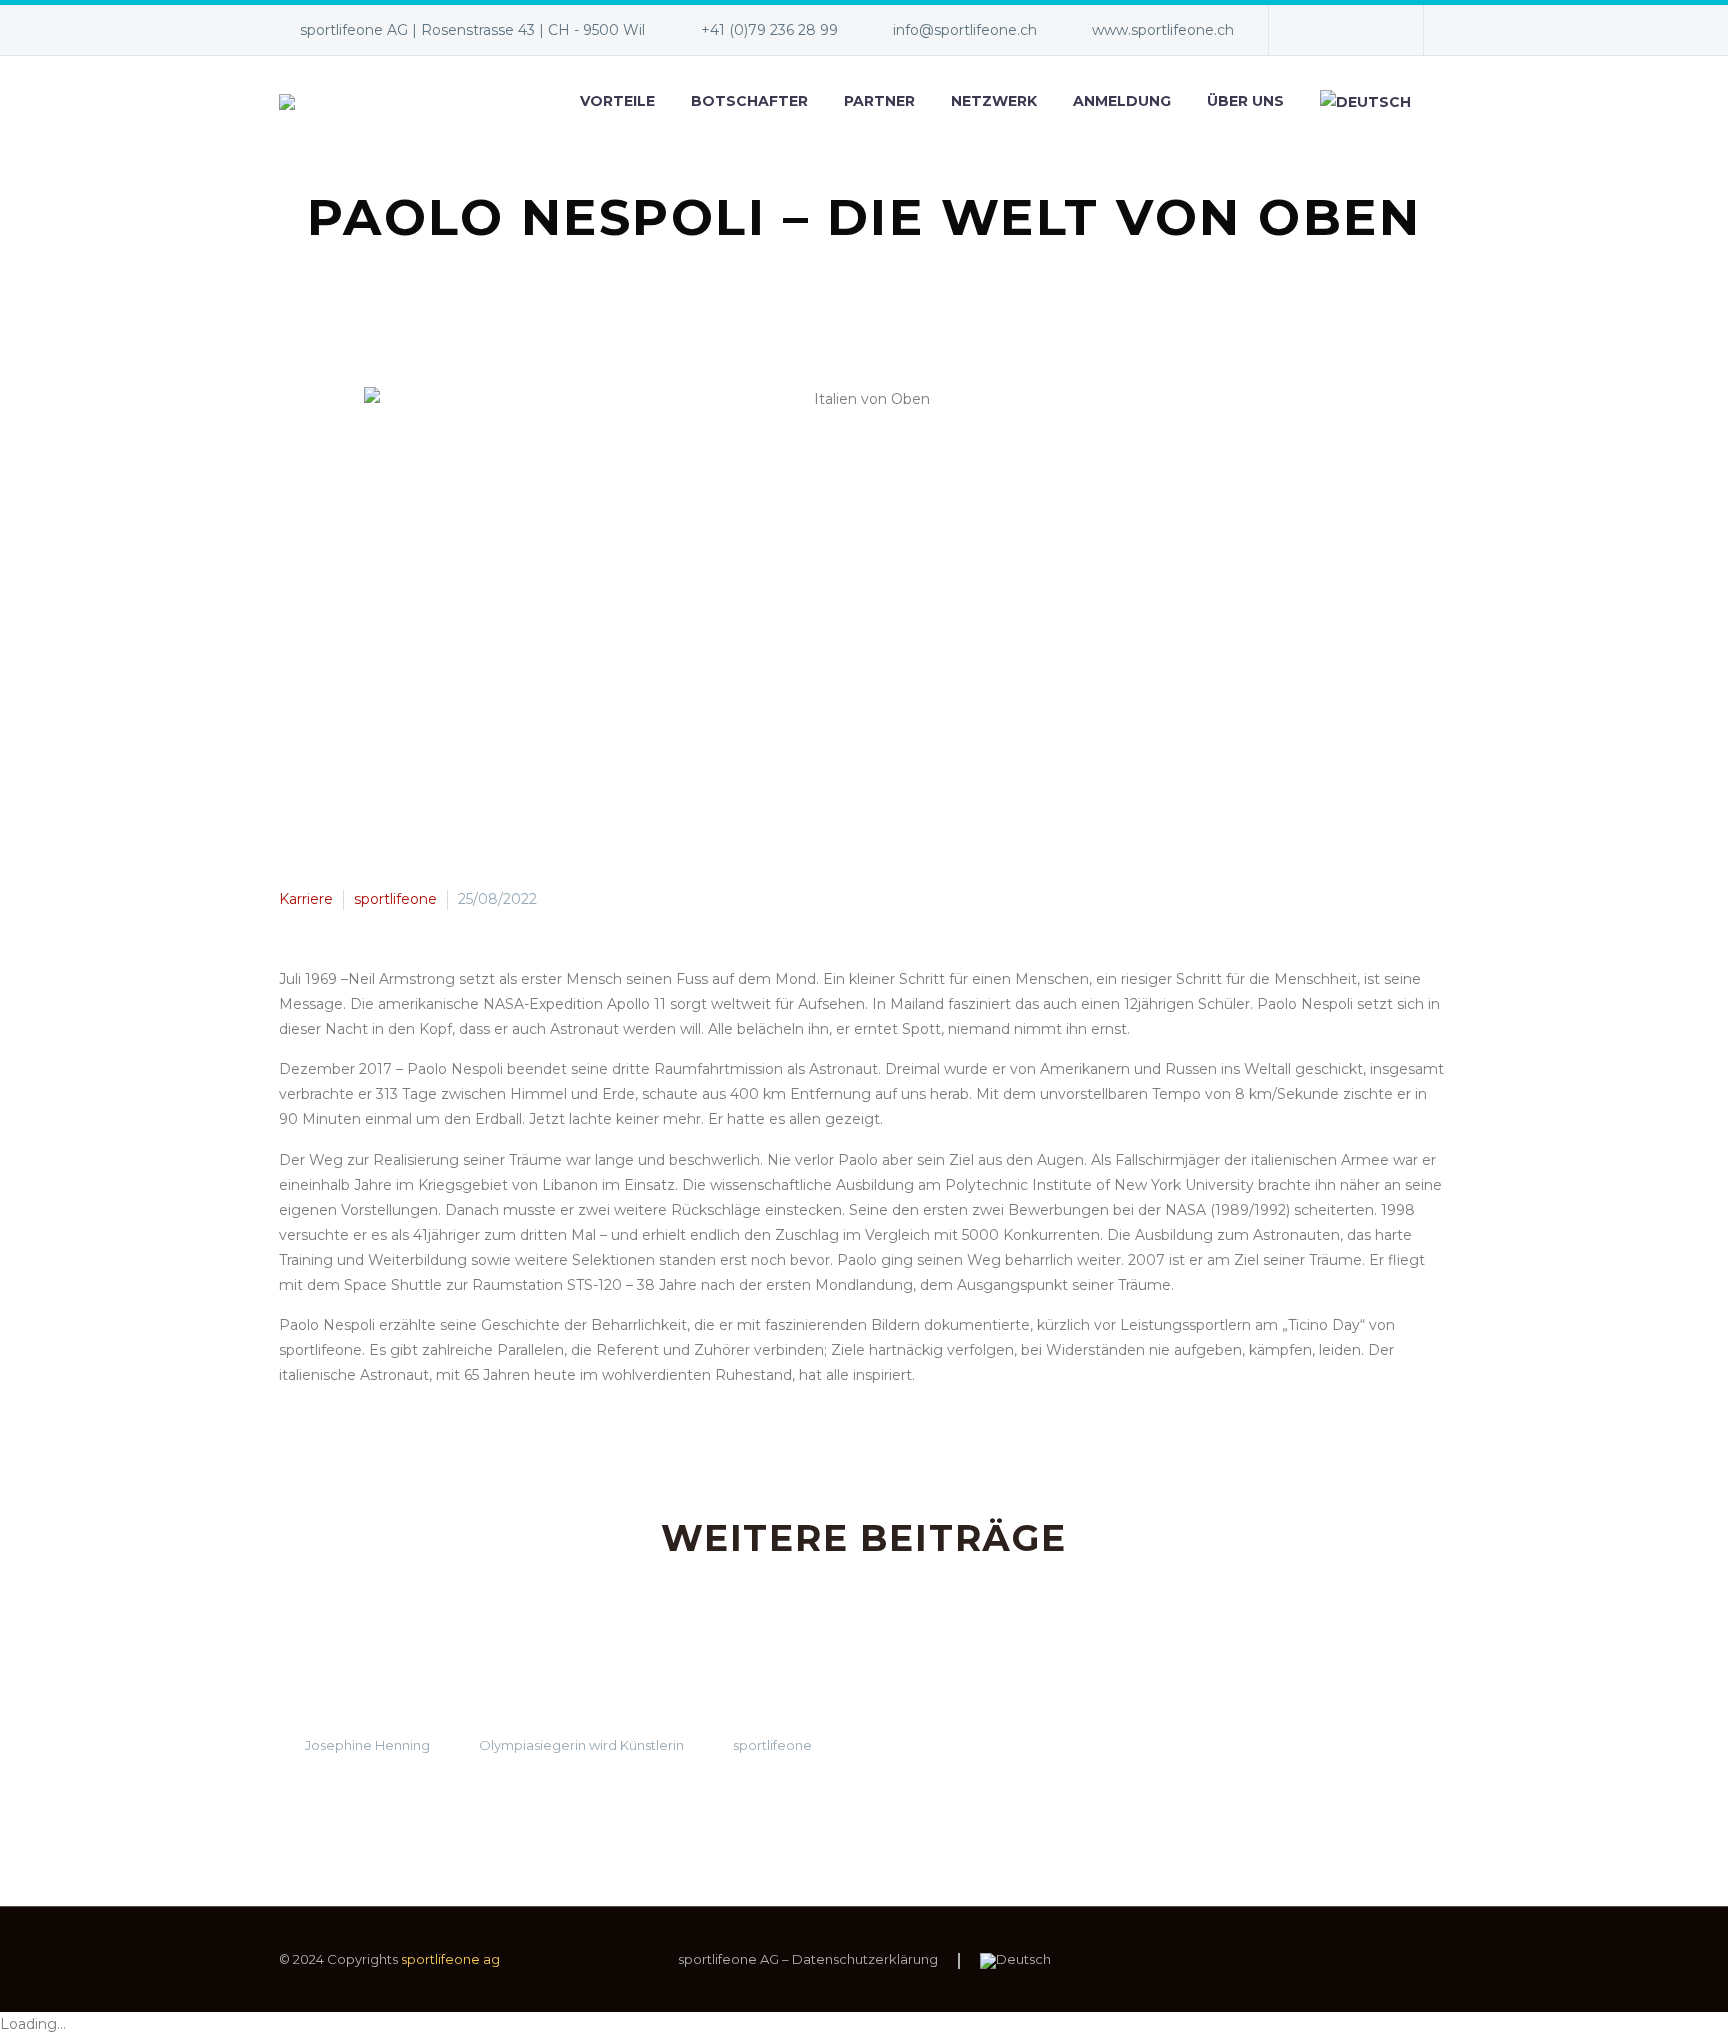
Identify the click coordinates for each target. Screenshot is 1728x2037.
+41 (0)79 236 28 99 (769, 30)
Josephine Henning (367, 1745)
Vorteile (617, 101)
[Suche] (1449, 101)
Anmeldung (1122, 101)
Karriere (306, 899)
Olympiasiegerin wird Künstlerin (581, 1745)
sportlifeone (395, 899)
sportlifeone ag (450, 1959)
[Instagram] (1374, 30)
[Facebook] (1314, 30)
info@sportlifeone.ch (965, 30)
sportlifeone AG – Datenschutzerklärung (808, 1959)
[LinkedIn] (1344, 30)
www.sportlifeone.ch (1163, 30)
